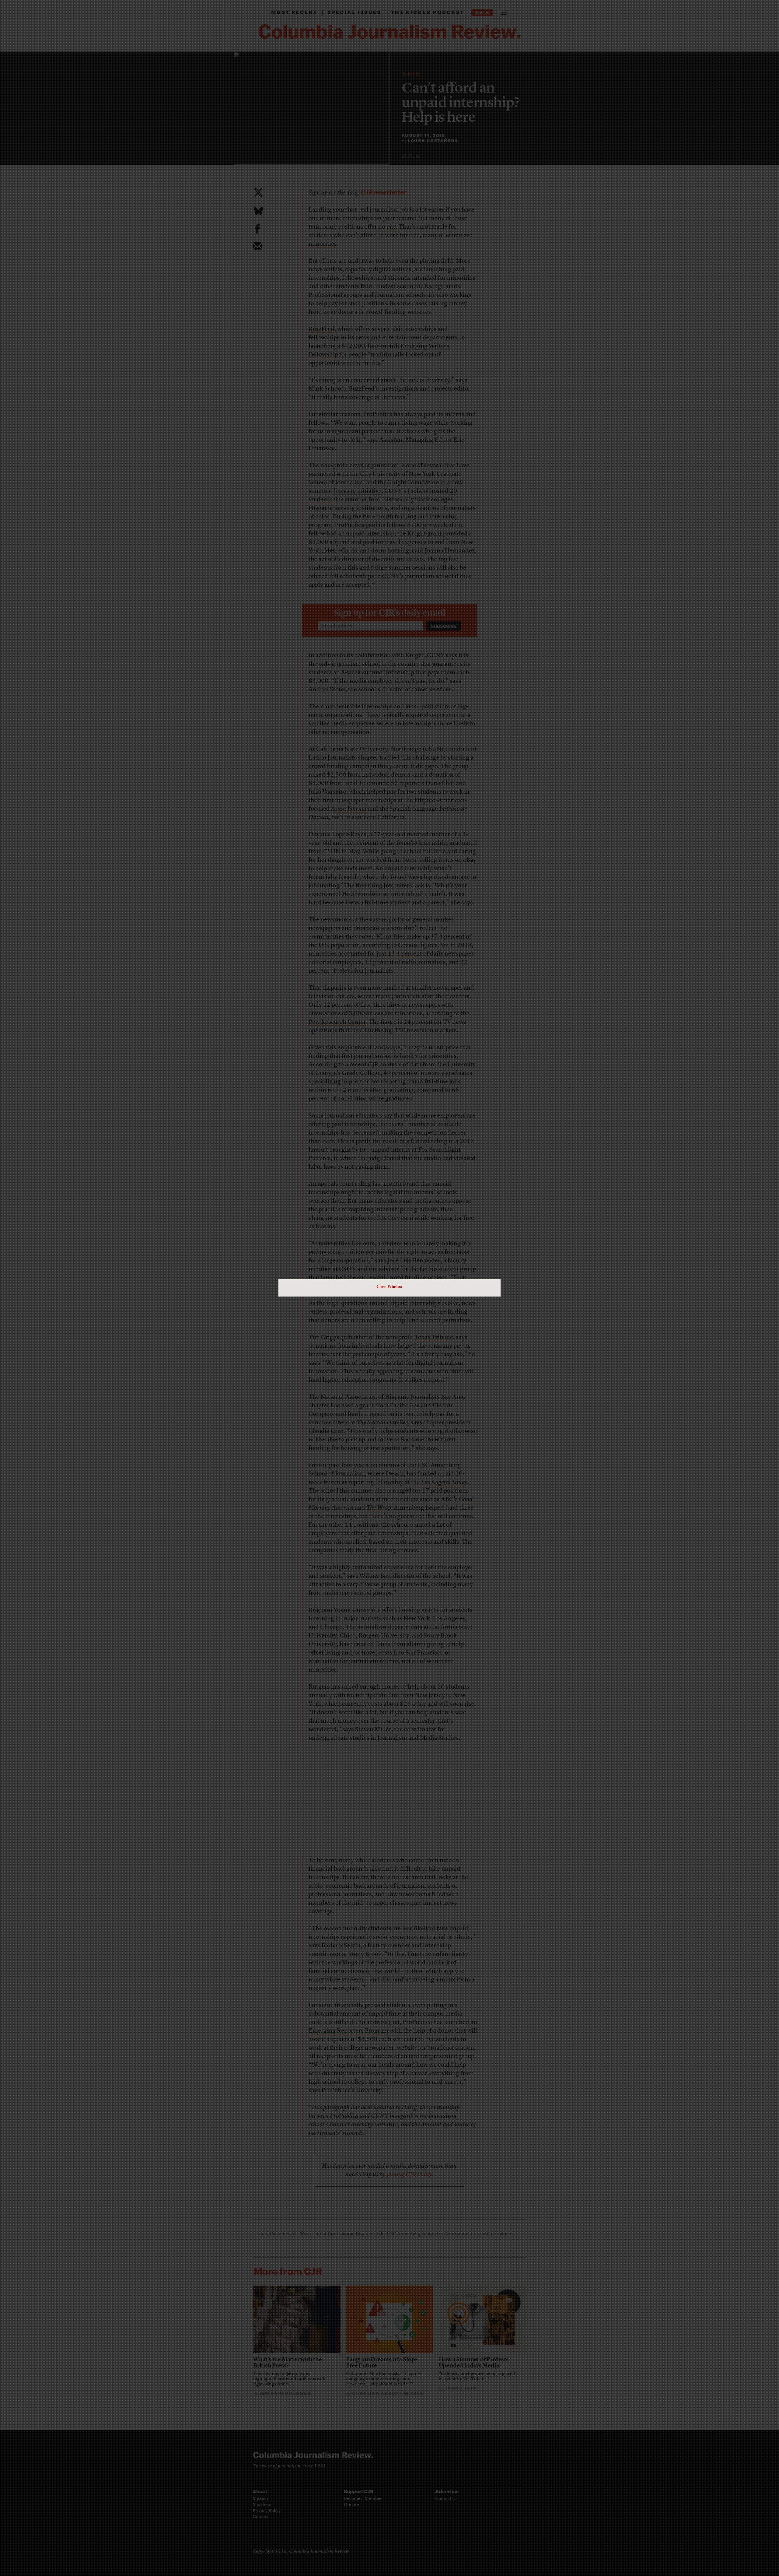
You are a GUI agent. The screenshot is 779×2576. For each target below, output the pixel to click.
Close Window (389, 1286)
